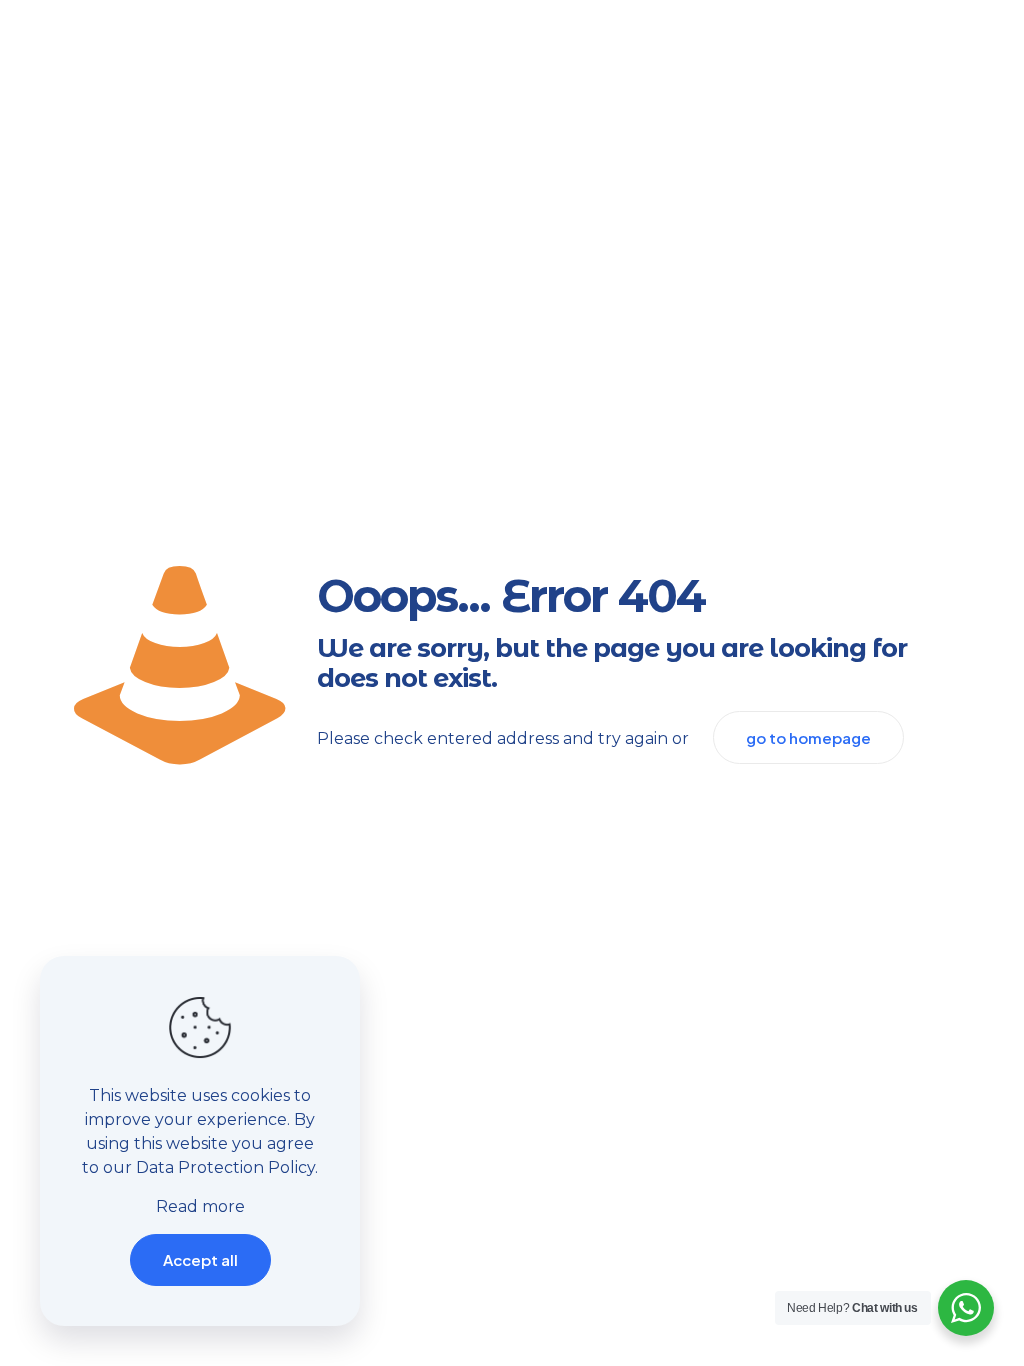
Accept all (200, 1259)
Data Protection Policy (225, 1167)
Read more (200, 1206)
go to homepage (808, 737)
